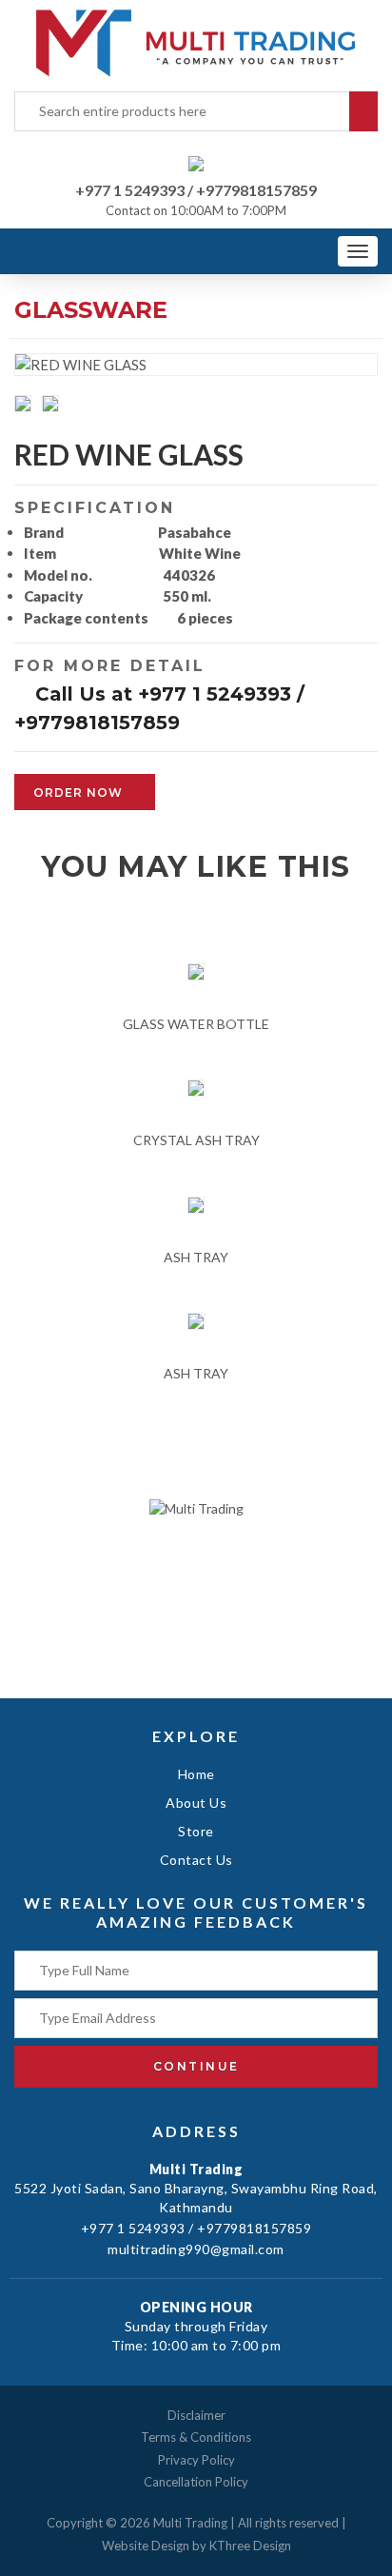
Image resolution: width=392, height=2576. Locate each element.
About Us (196, 1803)
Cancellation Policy (196, 2482)
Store (196, 1831)
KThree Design (250, 2546)
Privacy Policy (196, 2460)
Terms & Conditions (196, 2437)
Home (196, 1774)
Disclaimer (196, 2415)
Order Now (80, 793)
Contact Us (196, 1860)
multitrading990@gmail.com (196, 2249)
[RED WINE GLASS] (27, 406)
